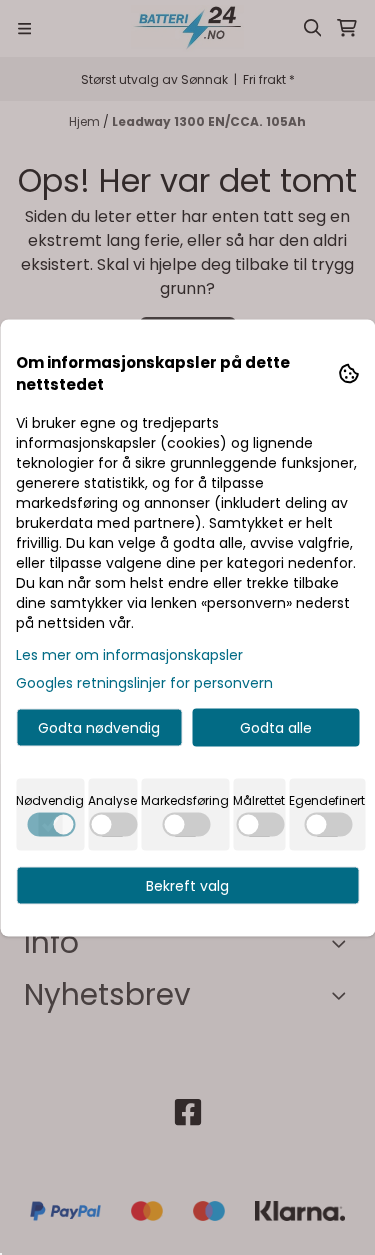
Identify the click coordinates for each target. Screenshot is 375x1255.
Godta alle (276, 727)
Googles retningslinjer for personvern (144, 682)
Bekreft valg (187, 885)
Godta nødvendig (99, 727)
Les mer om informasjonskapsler (129, 654)
